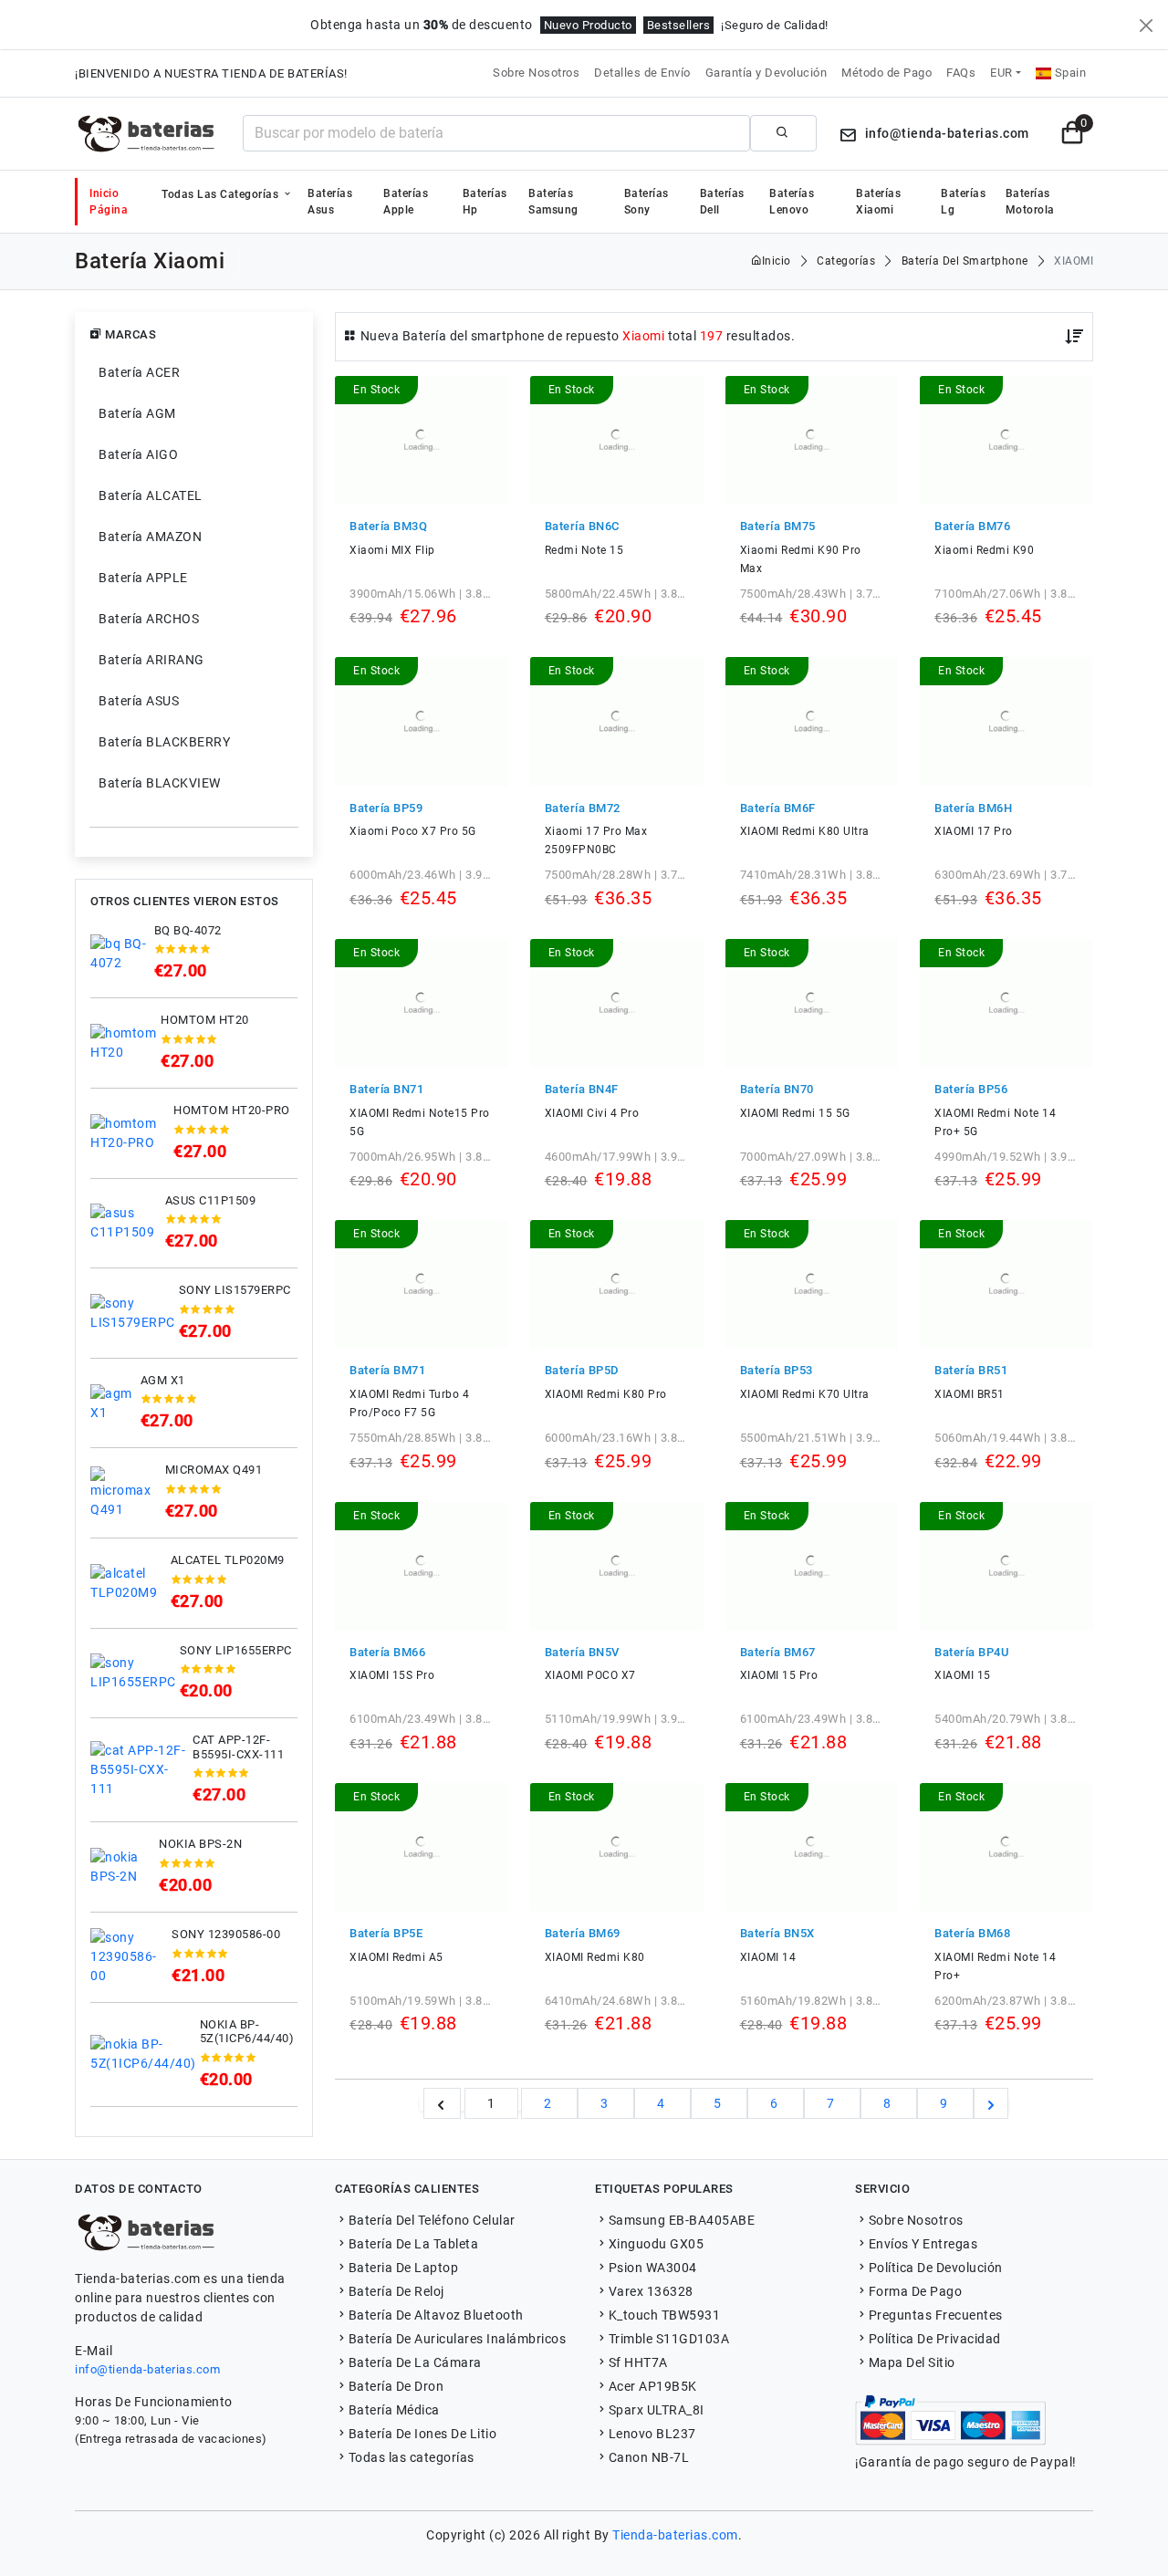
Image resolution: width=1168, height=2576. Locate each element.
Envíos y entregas (923, 2244)
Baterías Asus (330, 202)
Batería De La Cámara (415, 2362)
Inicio (777, 261)
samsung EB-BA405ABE (682, 2220)
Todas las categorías (222, 194)
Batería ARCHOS (149, 619)
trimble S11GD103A (669, 2339)
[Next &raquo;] (991, 2103)
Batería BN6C (582, 526)
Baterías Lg (963, 202)
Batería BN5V (582, 1652)
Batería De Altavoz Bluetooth (436, 2315)
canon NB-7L (649, 2457)
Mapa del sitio (912, 2362)
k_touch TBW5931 (664, 2315)
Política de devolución (936, 2268)
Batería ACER (139, 372)
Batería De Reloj (396, 2291)
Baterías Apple (406, 202)
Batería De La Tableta (413, 2244)
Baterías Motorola (1030, 202)
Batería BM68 (972, 1933)
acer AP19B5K (653, 2386)
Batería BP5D (582, 1370)
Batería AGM (137, 413)
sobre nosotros (916, 2220)
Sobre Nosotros (536, 73)
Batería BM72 (583, 808)
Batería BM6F (778, 808)
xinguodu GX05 (656, 2244)
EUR (1001, 73)
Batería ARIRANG (151, 660)
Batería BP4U (971, 1652)
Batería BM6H (973, 808)
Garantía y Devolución (766, 73)
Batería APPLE (143, 578)
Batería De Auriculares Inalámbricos (457, 2339)
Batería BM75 (778, 526)
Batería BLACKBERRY (164, 742)
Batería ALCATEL (151, 495)
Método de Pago (886, 73)
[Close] (1146, 26)
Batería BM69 (583, 1933)
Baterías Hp (485, 202)
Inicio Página (109, 202)
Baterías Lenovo (792, 202)
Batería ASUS (139, 701)
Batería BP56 (971, 1089)
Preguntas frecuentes (936, 2315)
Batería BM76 (972, 526)
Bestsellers (679, 25)
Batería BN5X (777, 1933)
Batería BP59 (386, 808)
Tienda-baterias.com (675, 2535)
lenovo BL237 (652, 2434)
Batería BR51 (971, 1370)
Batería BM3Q (388, 526)
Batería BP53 (777, 1370)
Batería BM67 (778, 1652)
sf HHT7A (638, 2362)
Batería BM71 (387, 1370)
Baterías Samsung (553, 202)
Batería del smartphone (965, 261)
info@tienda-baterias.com (147, 2369)
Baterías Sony (647, 202)
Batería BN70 (777, 1089)
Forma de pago (915, 2291)
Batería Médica (394, 2410)
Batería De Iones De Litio (422, 2434)
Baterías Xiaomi (878, 202)
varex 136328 (651, 2291)
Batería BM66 (387, 1652)
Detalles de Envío (642, 73)
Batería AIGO (138, 454)
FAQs (961, 73)
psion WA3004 (653, 2268)
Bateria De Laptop (403, 2268)
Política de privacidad (935, 2339)
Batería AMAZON (150, 537)
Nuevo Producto (588, 25)
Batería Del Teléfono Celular (432, 2220)
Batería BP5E (386, 1933)
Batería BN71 (386, 1089)
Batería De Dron (396, 2386)
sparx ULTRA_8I (657, 2410)
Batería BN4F (582, 1089)
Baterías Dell (722, 202)
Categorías (846, 261)
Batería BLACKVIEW (160, 783)
